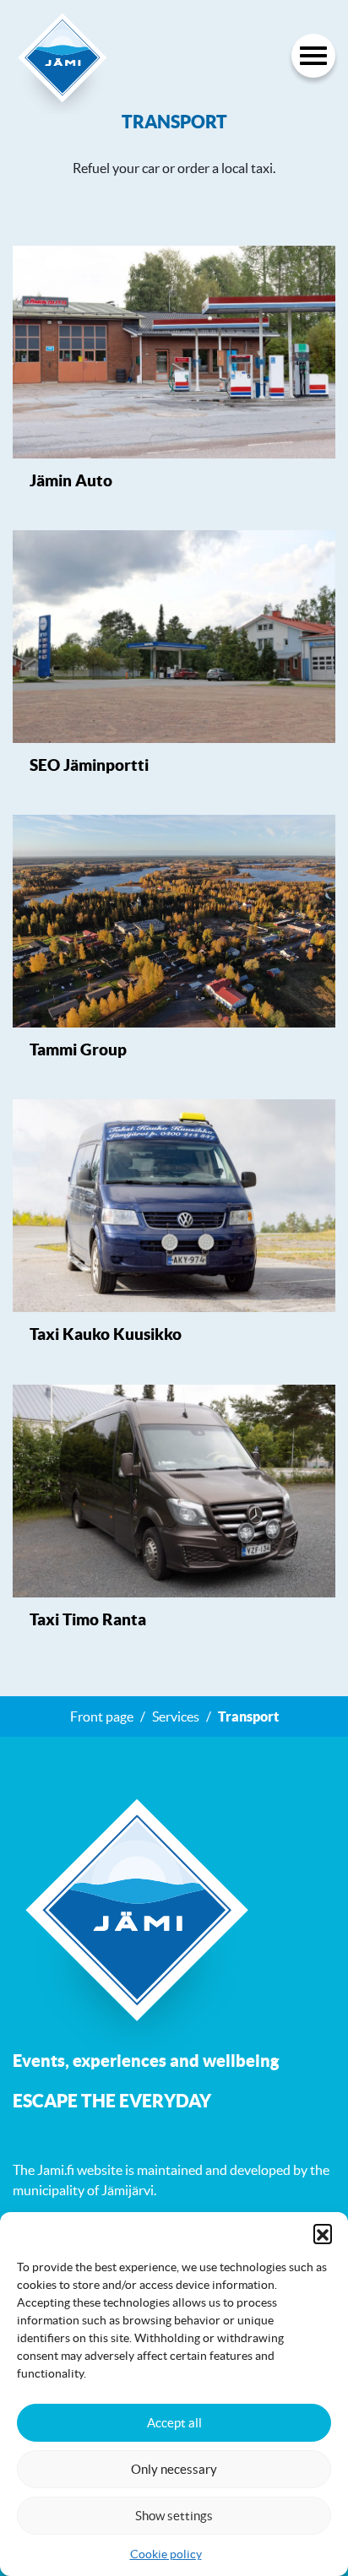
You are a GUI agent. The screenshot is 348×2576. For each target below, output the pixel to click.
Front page (102, 1716)
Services (176, 1716)
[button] (323, 2233)
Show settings (174, 2516)
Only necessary (174, 2469)
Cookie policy (166, 2554)
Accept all (174, 2423)
